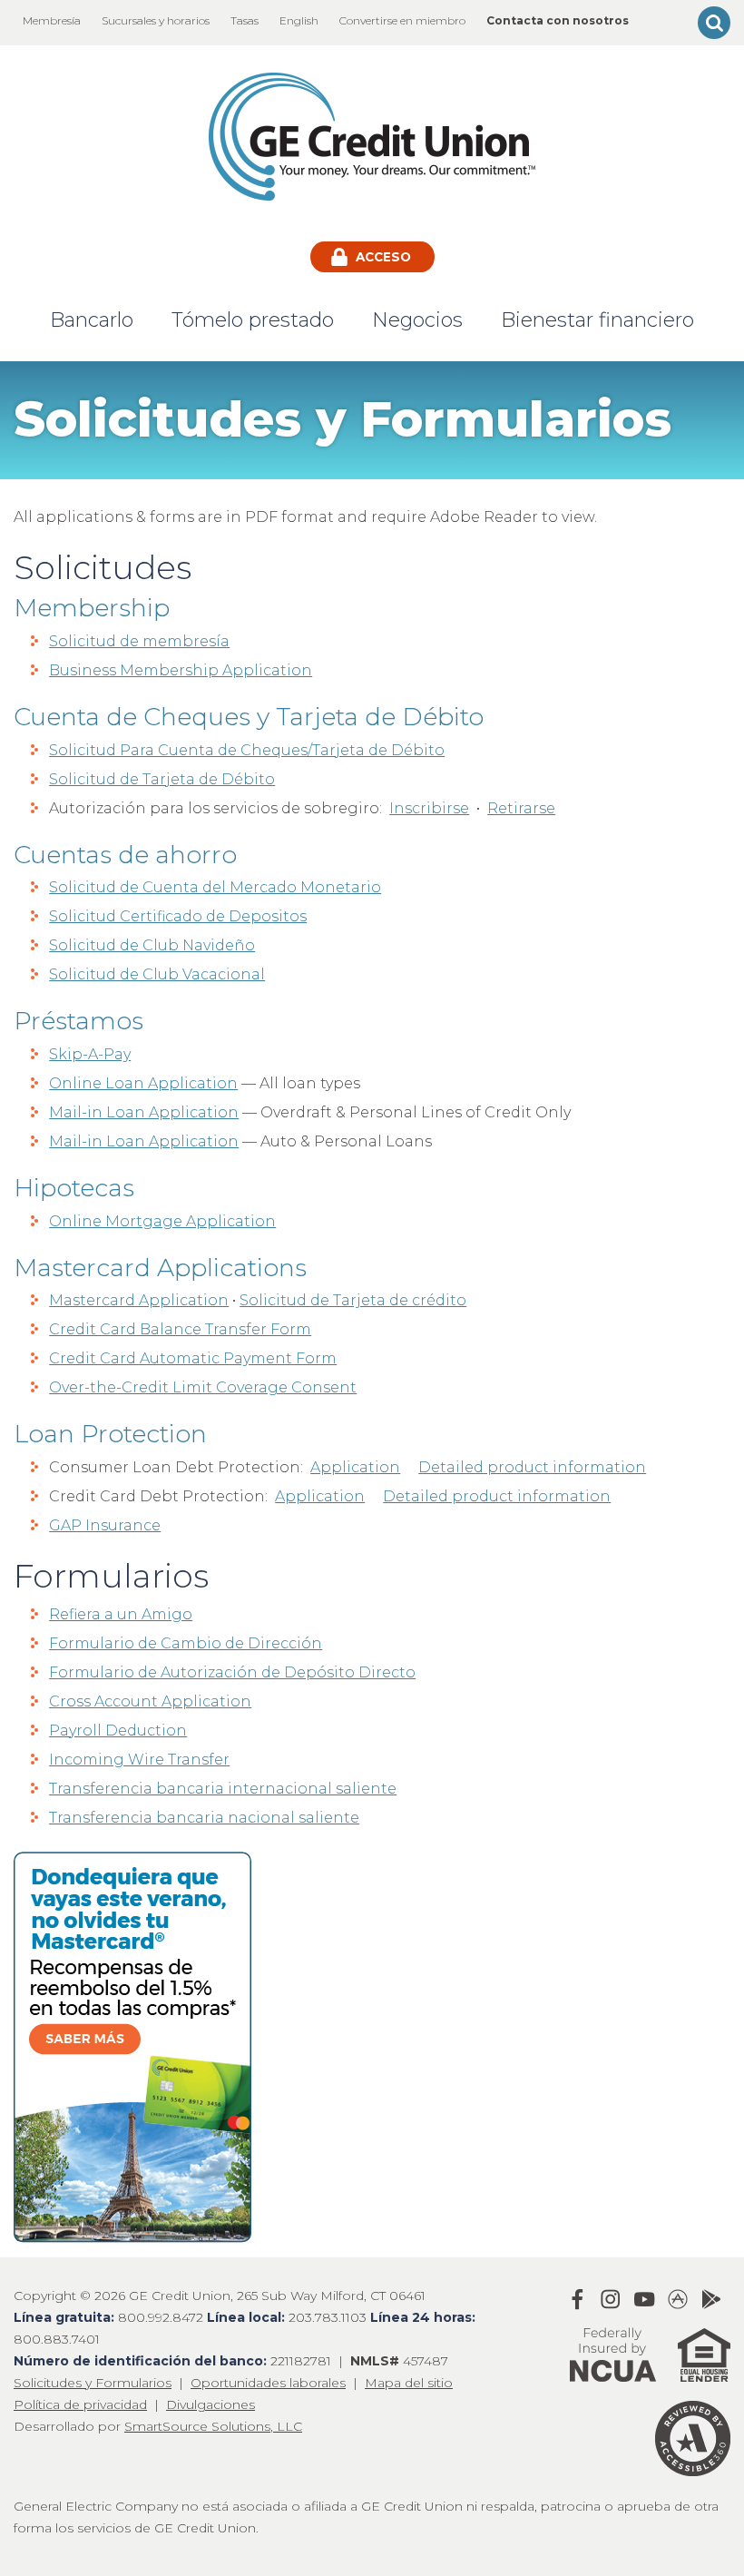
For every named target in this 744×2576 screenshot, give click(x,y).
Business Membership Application (181, 670)
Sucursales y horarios (156, 20)
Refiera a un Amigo (121, 1614)
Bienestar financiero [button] (597, 320)
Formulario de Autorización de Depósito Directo (232, 1672)
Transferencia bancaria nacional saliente (204, 1818)
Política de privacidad (80, 2404)
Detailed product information (532, 1467)
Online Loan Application (143, 1083)
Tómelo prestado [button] (253, 320)
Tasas (245, 20)
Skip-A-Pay (90, 1054)
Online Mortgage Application (162, 1221)
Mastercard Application (139, 1300)
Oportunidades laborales (268, 2383)
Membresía (52, 20)
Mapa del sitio (409, 2383)
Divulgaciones (210, 2404)
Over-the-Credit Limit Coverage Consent (203, 1387)
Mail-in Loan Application (144, 1112)
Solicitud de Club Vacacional (157, 974)
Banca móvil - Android (711, 2299)
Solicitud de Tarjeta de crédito (353, 1300)
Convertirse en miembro (402, 20)
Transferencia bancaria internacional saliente (223, 1789)
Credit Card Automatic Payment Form (193, 1358)
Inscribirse (429, 808)
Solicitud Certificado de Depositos (178, 916)
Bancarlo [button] (92, 320)
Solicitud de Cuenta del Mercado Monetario (215, 887)
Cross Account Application (150, 1701)
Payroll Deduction (118, 1730)
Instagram (611, 2299)
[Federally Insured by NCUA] (613, 2390)
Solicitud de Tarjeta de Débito (162, 779)
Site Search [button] (714, 23)
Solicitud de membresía (139, 641)
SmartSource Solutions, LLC (213, 2426)
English (299, 20)
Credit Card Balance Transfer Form (180, 1329)
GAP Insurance (105, 1525)
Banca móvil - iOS (678, 2299)
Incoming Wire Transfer (139, 1760)
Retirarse (521, 808)
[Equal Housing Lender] (695, 2390)
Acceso (382, 257)
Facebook (577, 2299)
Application (355, 1467)
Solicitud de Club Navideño (152, 945)
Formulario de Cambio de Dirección (186, 1643)
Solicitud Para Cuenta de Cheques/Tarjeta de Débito (247, 750)
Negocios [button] (417, 320)
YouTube (644, 2299)
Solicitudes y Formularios (93, 2383)
